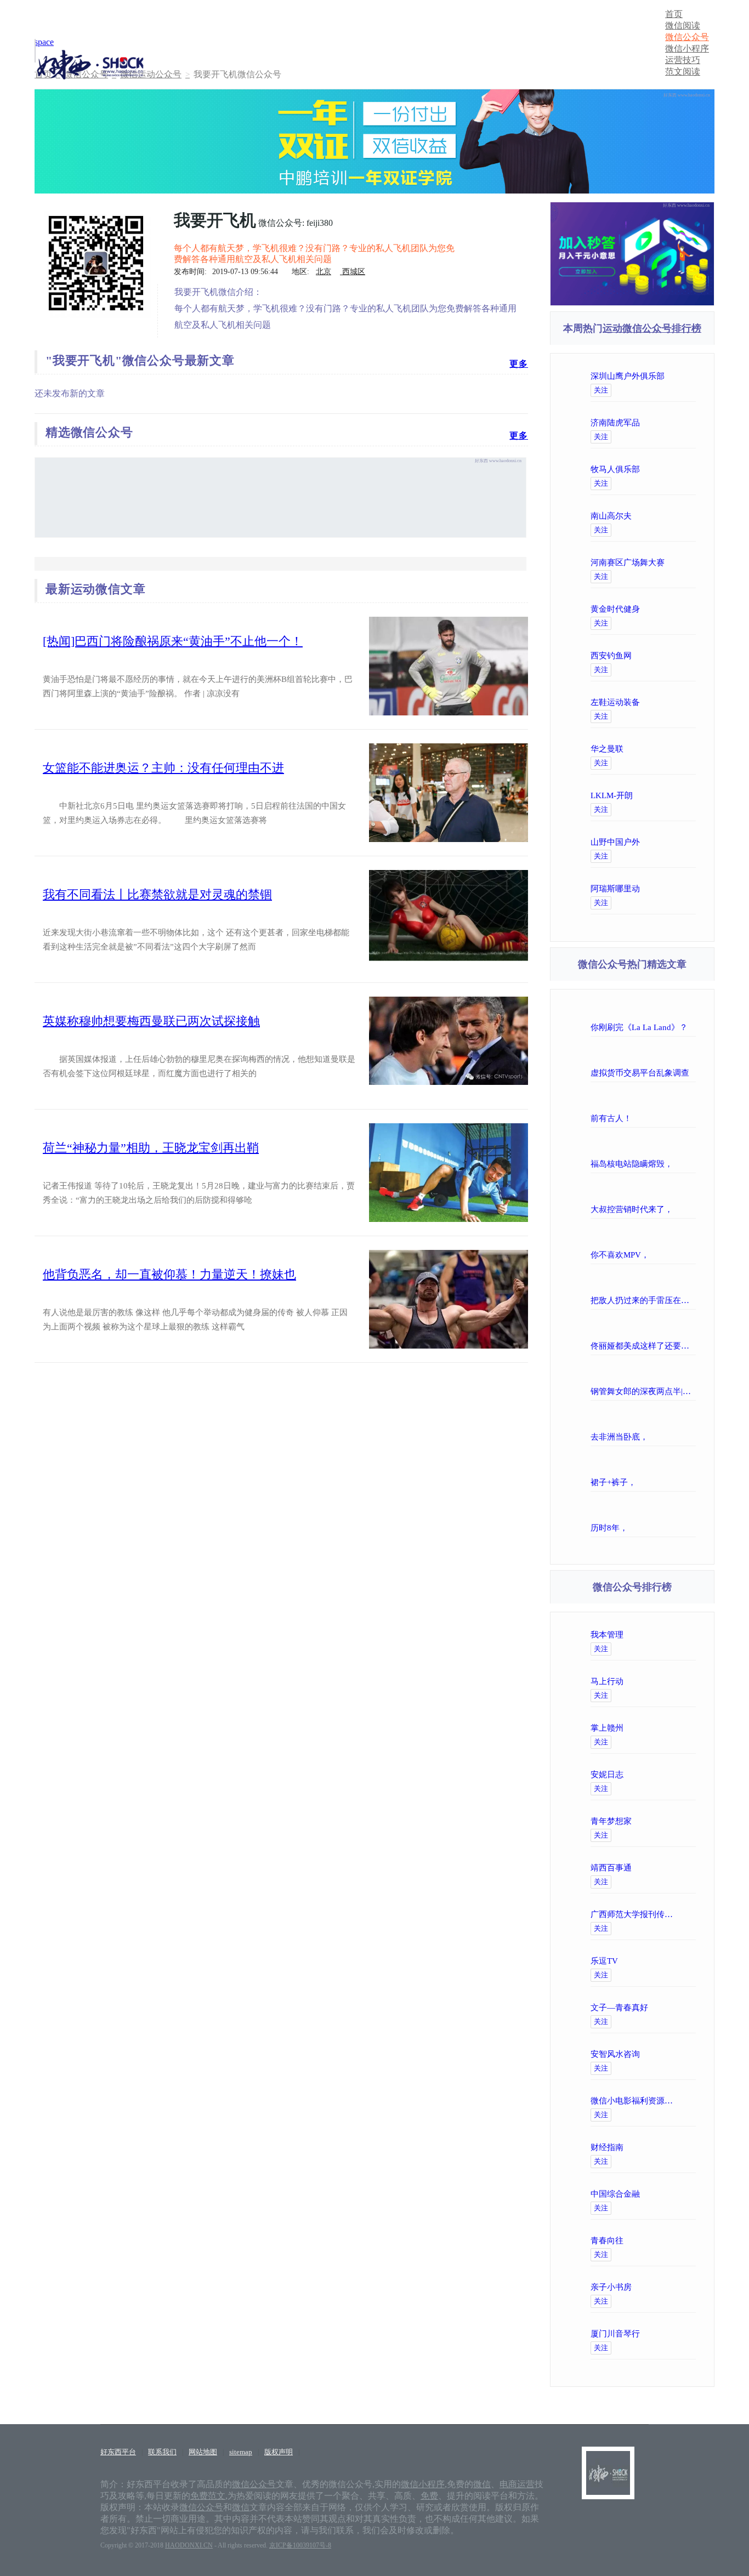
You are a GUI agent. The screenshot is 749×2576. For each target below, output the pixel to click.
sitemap (241, 2452)
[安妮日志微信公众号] (677, 1775)
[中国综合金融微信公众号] (677, 2194)
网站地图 (203, 2452)
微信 (482, 2484)
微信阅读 (683, 25)
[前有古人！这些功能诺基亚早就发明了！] (593, 1103)
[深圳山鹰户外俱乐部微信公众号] (677, 376)
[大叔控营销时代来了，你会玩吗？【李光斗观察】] (593, 1194)
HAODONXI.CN (189, 2545)
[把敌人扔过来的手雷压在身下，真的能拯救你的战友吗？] (593, 1285)
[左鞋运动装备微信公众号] (677, 702)
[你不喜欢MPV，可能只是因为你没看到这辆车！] (593, 1239)
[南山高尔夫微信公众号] (677, 516)
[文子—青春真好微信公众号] (677, 2008)
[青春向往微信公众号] (677, 2241)
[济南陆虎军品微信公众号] (677, 423)
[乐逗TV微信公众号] (677, 1961)
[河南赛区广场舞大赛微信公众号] (677, 562)
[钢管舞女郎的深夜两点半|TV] (593, 1376)
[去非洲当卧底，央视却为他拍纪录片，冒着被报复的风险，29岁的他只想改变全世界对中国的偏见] (593, 1421)
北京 (324, 272)
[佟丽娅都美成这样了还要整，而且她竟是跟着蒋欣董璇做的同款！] (593, 1330)
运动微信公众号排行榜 (652, 328)
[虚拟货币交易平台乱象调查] (593, 1057)
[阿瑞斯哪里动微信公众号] (677, 889)
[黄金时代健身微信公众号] (677, 609)
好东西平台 (118, 2452)
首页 (674, 14)
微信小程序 (687, 49)
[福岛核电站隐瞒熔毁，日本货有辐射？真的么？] (593, 1148)
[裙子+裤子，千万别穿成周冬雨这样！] (593, 1467)
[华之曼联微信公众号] (677, 749)
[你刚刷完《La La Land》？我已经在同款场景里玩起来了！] (593, 1012)
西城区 (353, 272)
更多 (519, 364)
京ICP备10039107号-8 (300, 2545)
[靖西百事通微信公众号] (677, 1868)
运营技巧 (683, 60)
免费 (429, 2496)
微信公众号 (687, 37)
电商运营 (517, 2484)
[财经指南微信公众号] (677, 2147)
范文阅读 (683, 72)
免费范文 (208, 2496)
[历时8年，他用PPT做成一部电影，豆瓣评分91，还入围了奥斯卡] (593, 1512)
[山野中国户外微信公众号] (677, 842)
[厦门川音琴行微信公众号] (677, 2334)
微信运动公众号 (151, 74)
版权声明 (279, 2452)
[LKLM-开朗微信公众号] (677, 795)
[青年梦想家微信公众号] (677, 1821)
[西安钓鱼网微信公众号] (677, 656)
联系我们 (162, 2452)
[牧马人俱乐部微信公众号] (677, 469)
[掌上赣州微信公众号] (677, 1728)
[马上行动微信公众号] (677, 1681)
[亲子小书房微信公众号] (677, 2287)
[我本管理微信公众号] (677, 1635)
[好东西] (608, 2451)
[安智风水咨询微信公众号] (677, 2054)
